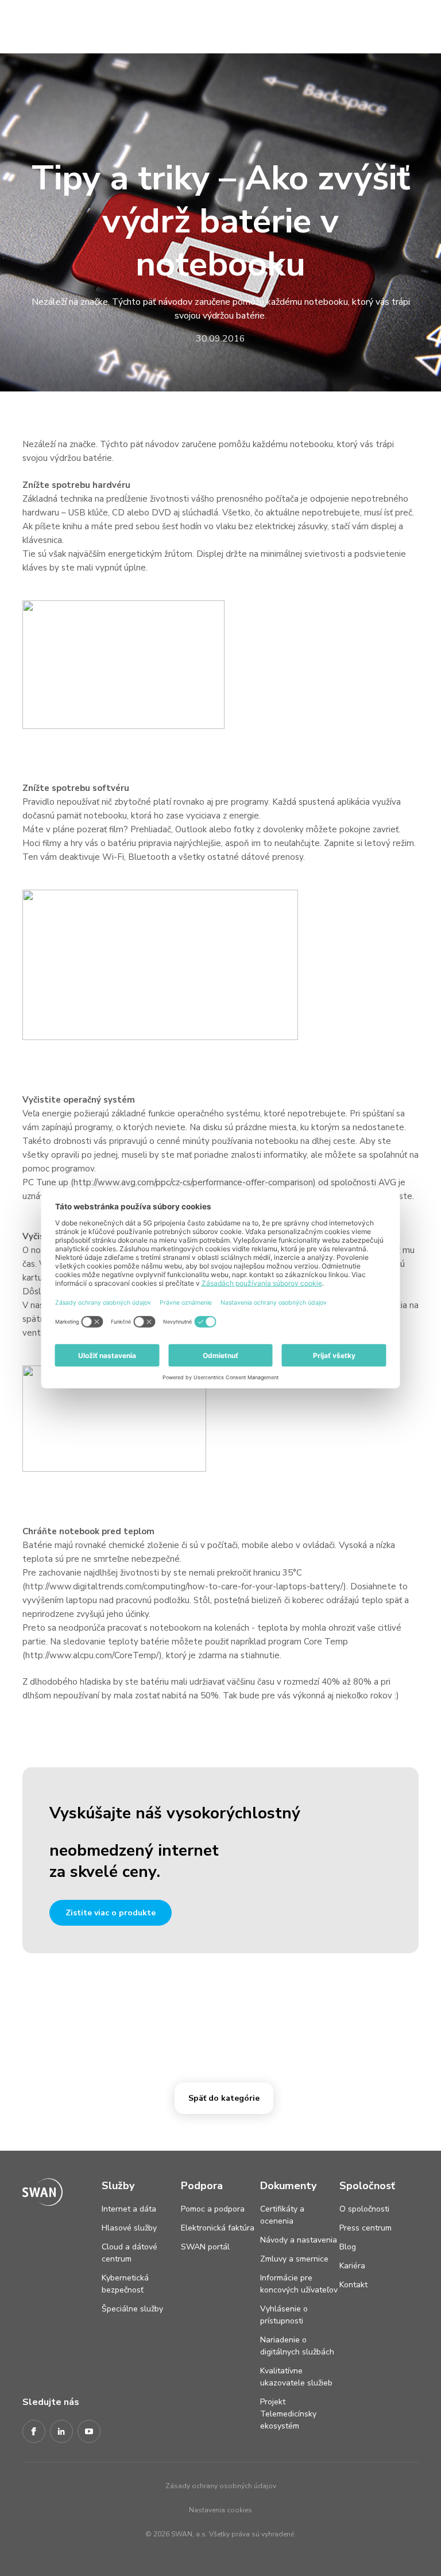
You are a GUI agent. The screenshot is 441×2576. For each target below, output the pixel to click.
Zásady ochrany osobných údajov (221, 2486)
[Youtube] (89, 2432)
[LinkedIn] (61, 2432)
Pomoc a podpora (213, 2209)
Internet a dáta (129, 2209)
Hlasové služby (129, 2228)
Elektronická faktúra (218, 2228)
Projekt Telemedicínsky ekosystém (288, 2414)
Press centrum (365, 2228)
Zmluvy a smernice (294, 2259)
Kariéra (352, 2266)
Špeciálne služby (132, 2309)
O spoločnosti (364, 2209)
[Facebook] (34, 2432)
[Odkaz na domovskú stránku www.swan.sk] (32, 24)
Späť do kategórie (224, 2098)
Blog (348, 2247)
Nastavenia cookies (220, 2510)
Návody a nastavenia (299, 2240)
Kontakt (353, 2285)
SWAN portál (205, 2247)
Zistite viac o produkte (111, 1913)
